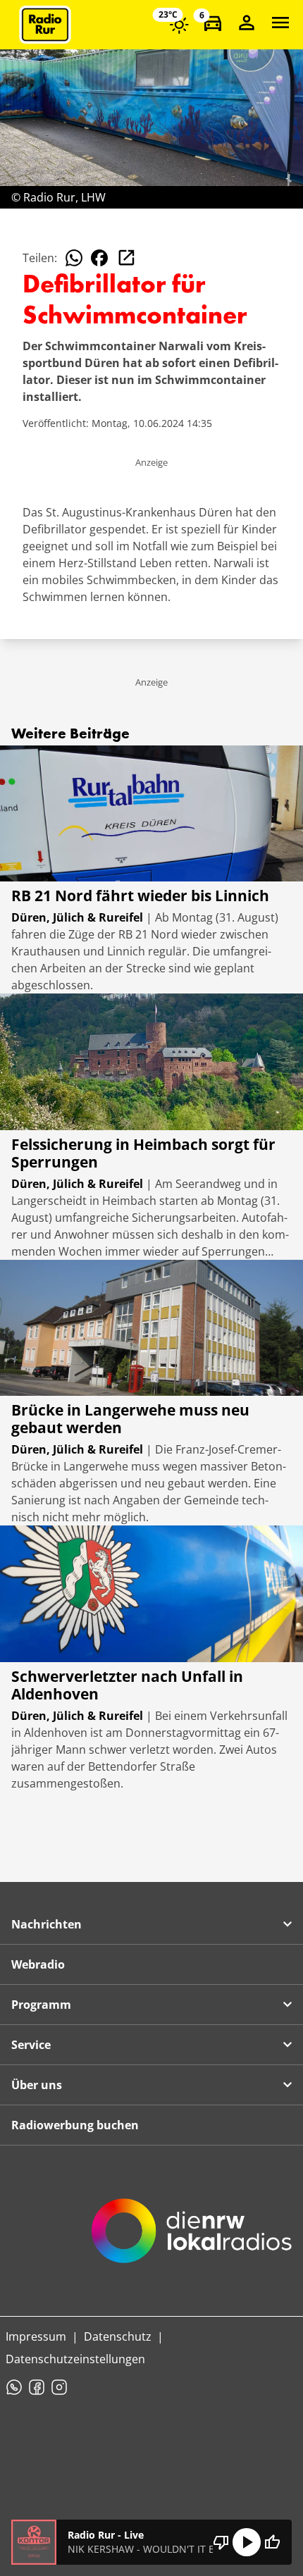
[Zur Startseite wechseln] (45, 25)
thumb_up (272, 2542)
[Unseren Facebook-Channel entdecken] (37, 2387)
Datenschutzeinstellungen (75, 2359)
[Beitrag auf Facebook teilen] (99, 258)
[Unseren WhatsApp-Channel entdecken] (14, 2387)
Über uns (37, 2085)
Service (31, 2045)
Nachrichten (47, 1924)
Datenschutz (118, 2336)
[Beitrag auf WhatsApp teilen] (74, 258)
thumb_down (221, 2542)
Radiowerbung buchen (75, 2125)
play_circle (247, 2542)
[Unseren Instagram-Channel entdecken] (59, 2387)
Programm (41, 2005)
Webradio (38, 1964)
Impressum (36, 2336)
